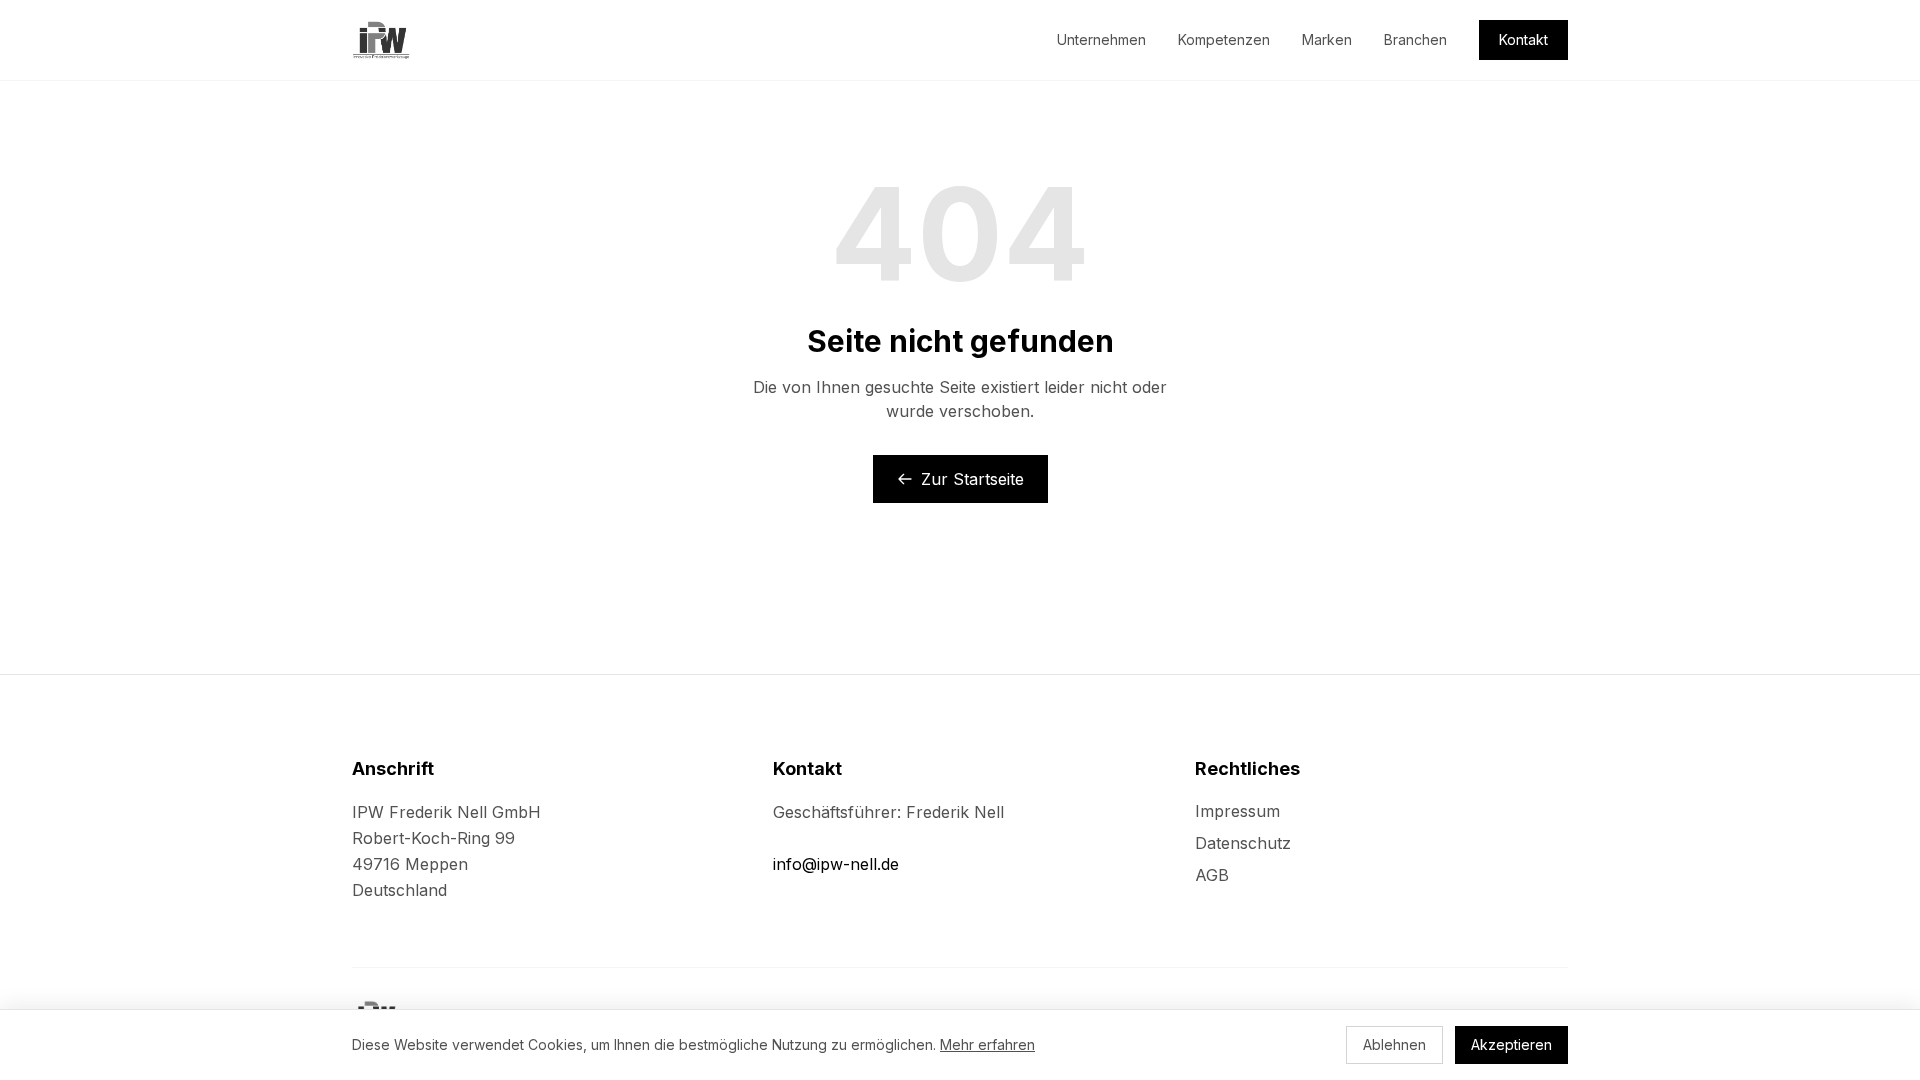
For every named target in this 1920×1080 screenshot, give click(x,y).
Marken (1327, 39)
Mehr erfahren (987, 1044)
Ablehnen (1394, 1044)
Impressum (1237, 811)
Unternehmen (1101, 39)
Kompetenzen (1224, 39)
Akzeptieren (1511, 1044)
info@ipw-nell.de (836, 864)
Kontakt (1523, 39)
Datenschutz (1243, 843)
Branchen (1415, 39)
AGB (1212, 875)
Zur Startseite (972, 479)
